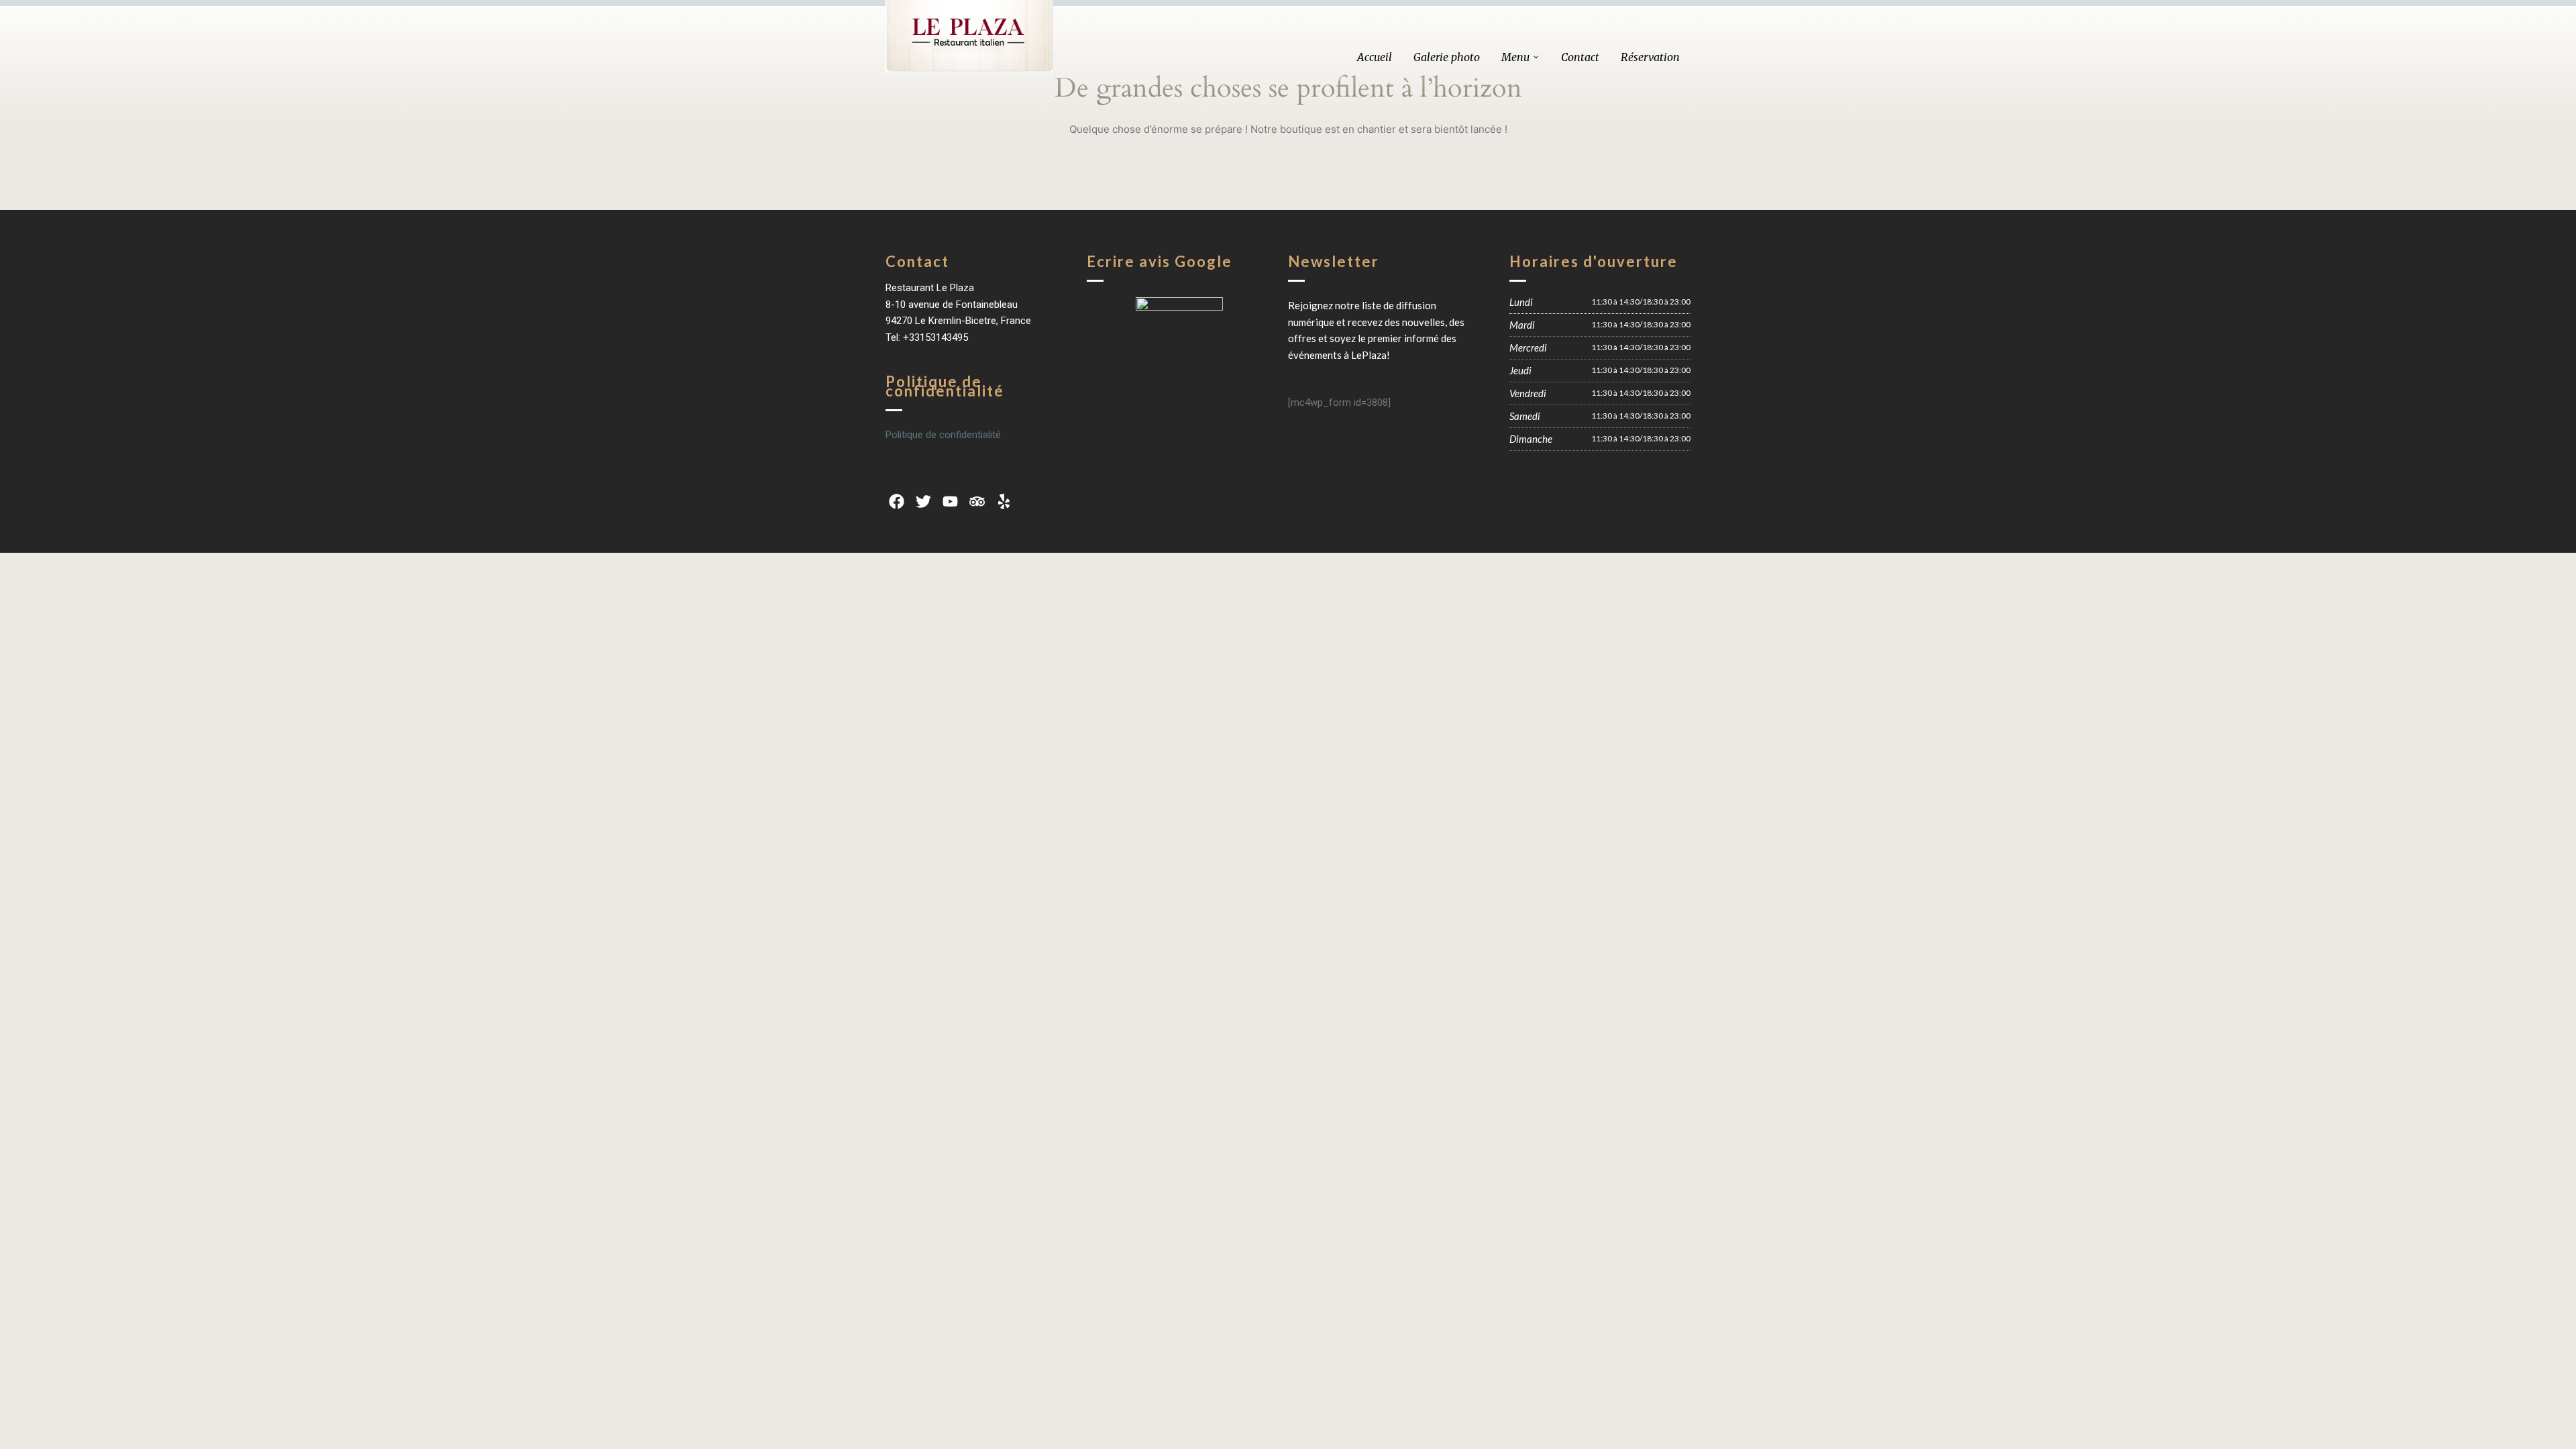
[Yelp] (1004, 502)
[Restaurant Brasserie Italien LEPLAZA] (969, 36)
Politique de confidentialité (943, 435)
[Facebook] (896, 502)
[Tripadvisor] (977, 502)
